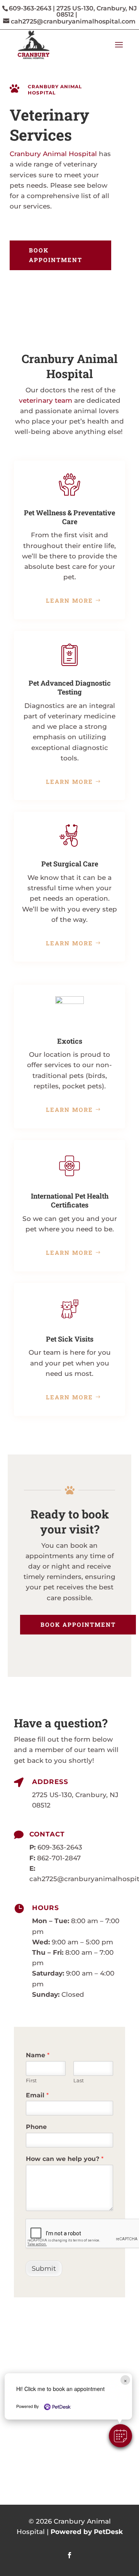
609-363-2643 (30, 8)
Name (38, 2055)
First (31, 2080)
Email (37, 2095)
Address (50, 1782)
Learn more (69, 600)
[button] (120, 2436)
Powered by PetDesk (87, 2532)
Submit (44, 2268)
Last (79, 2080)
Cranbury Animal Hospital (53, 154)
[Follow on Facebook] (69, 2555)
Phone (36, 2127)
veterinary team (46, 400)
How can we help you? (65, 2159)
